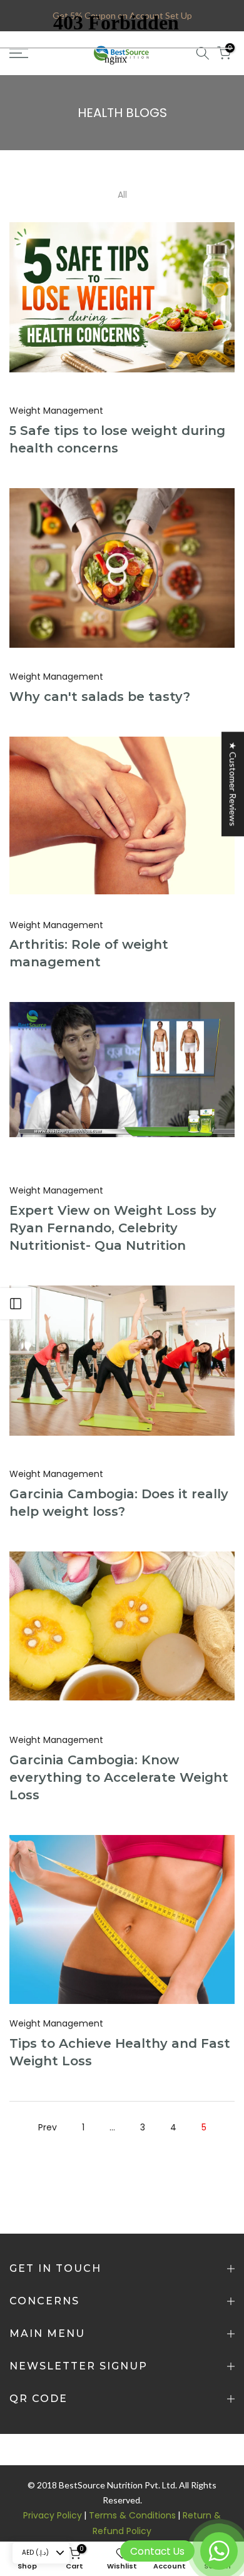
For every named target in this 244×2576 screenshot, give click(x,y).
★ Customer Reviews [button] (233, 784)
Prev (48, 2127)
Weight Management (56, 411)
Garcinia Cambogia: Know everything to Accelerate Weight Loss (119, 1777)
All (122, 195)
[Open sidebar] (16, 1304)
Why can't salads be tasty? (100, 697)
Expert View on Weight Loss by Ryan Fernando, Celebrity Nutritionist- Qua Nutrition (113, 1228)
